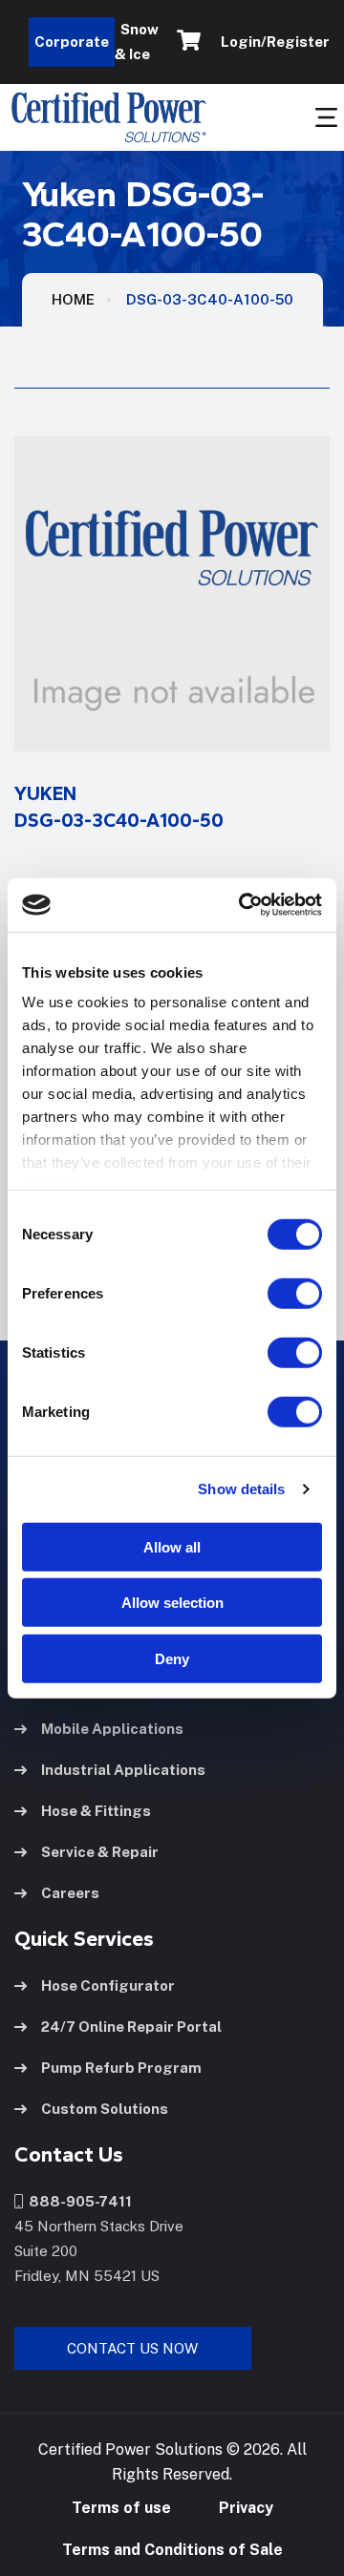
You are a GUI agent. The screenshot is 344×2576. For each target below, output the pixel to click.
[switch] (276, 1293)
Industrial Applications (123, 1770)
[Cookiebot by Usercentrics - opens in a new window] (243, 905)
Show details (241, 1489)
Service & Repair (100, 1852)
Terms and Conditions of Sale (172, 2550)
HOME (73, 299)
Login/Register (272, 42)
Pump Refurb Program (121, 2068)
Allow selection (172, 1603)
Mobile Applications (112, 1729)
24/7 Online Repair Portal (131, 2027)
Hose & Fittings (96, 1811)
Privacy (246, 2508)
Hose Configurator (108, 1985)
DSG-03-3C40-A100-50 (210, 299)
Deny (172, 1658)
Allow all (172, 1546)
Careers (70, 1893)
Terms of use (121, 2508)
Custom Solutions (105, 2109)
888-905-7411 (77, 2201)
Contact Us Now (132, 2348)
